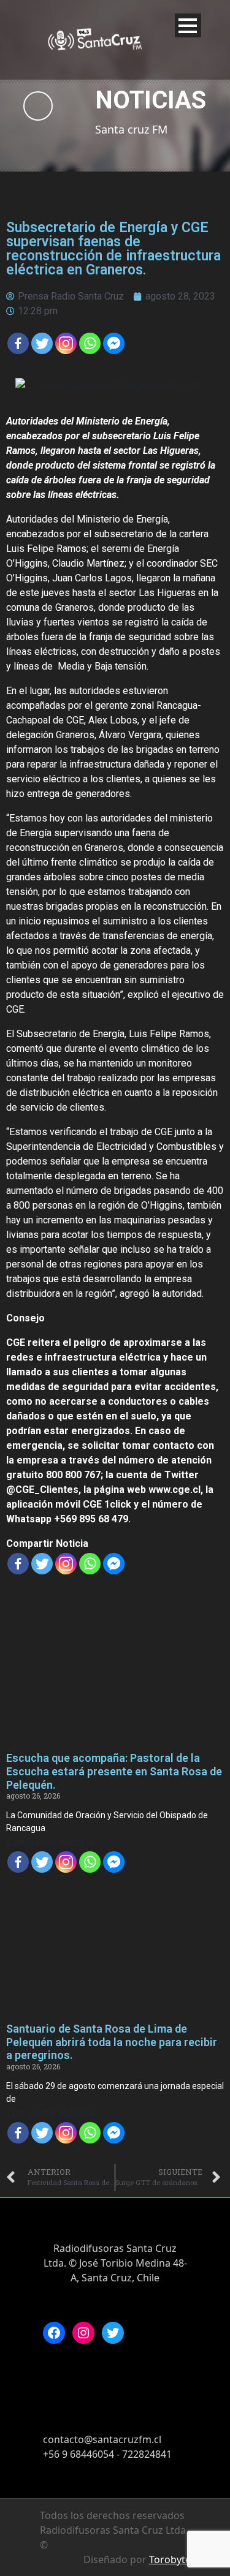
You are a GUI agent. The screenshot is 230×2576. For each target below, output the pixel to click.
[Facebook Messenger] (114, 343)
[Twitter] (42, 343)
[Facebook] (18, 343)
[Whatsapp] (90, 343)
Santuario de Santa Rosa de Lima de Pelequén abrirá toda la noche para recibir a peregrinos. (112, 2042)
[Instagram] (83, 2333)
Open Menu (188, 25)
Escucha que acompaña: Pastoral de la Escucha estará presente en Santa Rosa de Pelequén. (114, 1771)
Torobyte (170, 2559)
